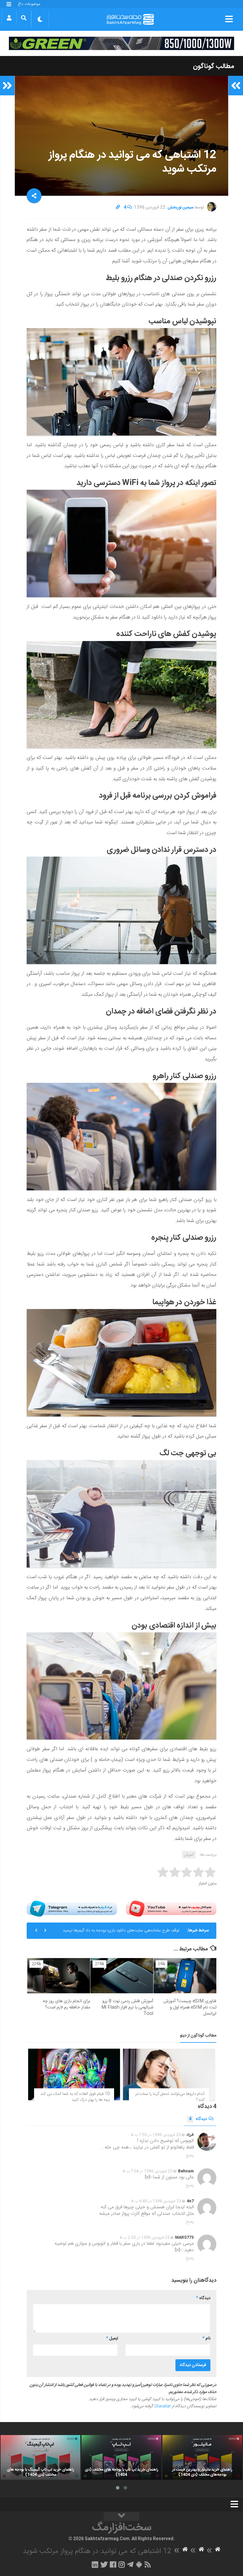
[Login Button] (9, 18)
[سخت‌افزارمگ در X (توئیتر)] (104, 2564)
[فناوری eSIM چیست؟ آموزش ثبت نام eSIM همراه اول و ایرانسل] (185, 1976)
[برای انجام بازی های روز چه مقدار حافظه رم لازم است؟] (59, 1976)
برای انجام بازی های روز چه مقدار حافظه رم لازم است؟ (66, 2004)
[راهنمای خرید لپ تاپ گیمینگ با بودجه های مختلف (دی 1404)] (40, 2457)
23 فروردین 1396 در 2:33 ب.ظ (144, 2238)
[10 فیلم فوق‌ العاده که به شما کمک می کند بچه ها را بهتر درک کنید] (74, 2074)
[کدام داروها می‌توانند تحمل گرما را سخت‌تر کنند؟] (169, 2074)
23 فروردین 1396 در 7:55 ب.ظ (156, 2135)
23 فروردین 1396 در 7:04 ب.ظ (147, 2171)
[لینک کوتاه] (118, 208)
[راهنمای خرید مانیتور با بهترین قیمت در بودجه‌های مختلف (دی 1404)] (202, 2457)
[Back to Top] (121, 2516)
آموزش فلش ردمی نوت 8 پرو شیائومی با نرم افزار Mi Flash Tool (127, 2007)
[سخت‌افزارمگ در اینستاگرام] (122, 2564)
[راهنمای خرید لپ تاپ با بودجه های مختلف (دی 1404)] (121, 2457)
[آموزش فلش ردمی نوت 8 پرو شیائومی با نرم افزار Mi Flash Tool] (122, 1976)
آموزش (189, 1855)
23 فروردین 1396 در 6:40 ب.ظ (156, 2201)
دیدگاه (198, 2119)
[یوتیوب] (171, 1908)
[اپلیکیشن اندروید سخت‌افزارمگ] (139, 2564)
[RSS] (148, 2564)
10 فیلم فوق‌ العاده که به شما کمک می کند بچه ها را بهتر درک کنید (75, 2097)
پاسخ (190, 2156)
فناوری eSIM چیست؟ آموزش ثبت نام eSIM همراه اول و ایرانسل (190, 2007)
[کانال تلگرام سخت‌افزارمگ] (130, 2564)
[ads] (121, 43)
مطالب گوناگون (214, 66)
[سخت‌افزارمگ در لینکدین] (95, 2564)
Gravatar (162, 2406)
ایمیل (112, 2339)
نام (206, 2339)
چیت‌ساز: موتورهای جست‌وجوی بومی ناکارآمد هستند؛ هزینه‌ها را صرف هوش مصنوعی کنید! (117, 1933)
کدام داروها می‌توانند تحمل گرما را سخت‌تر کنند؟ (170, 2097)
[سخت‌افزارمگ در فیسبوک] (113, 2564)
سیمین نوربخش (180, 208)
